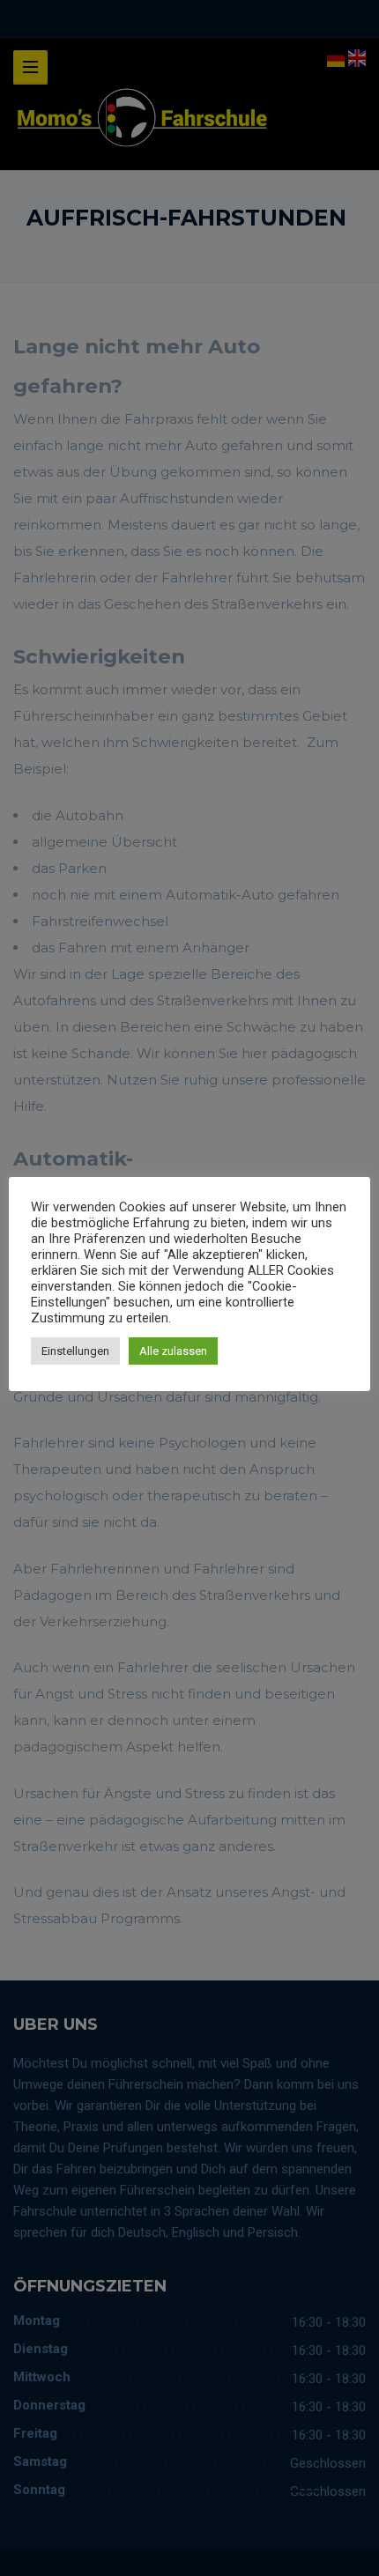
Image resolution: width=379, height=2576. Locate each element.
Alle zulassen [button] (173, 1351)
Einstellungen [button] (75, 1351)
